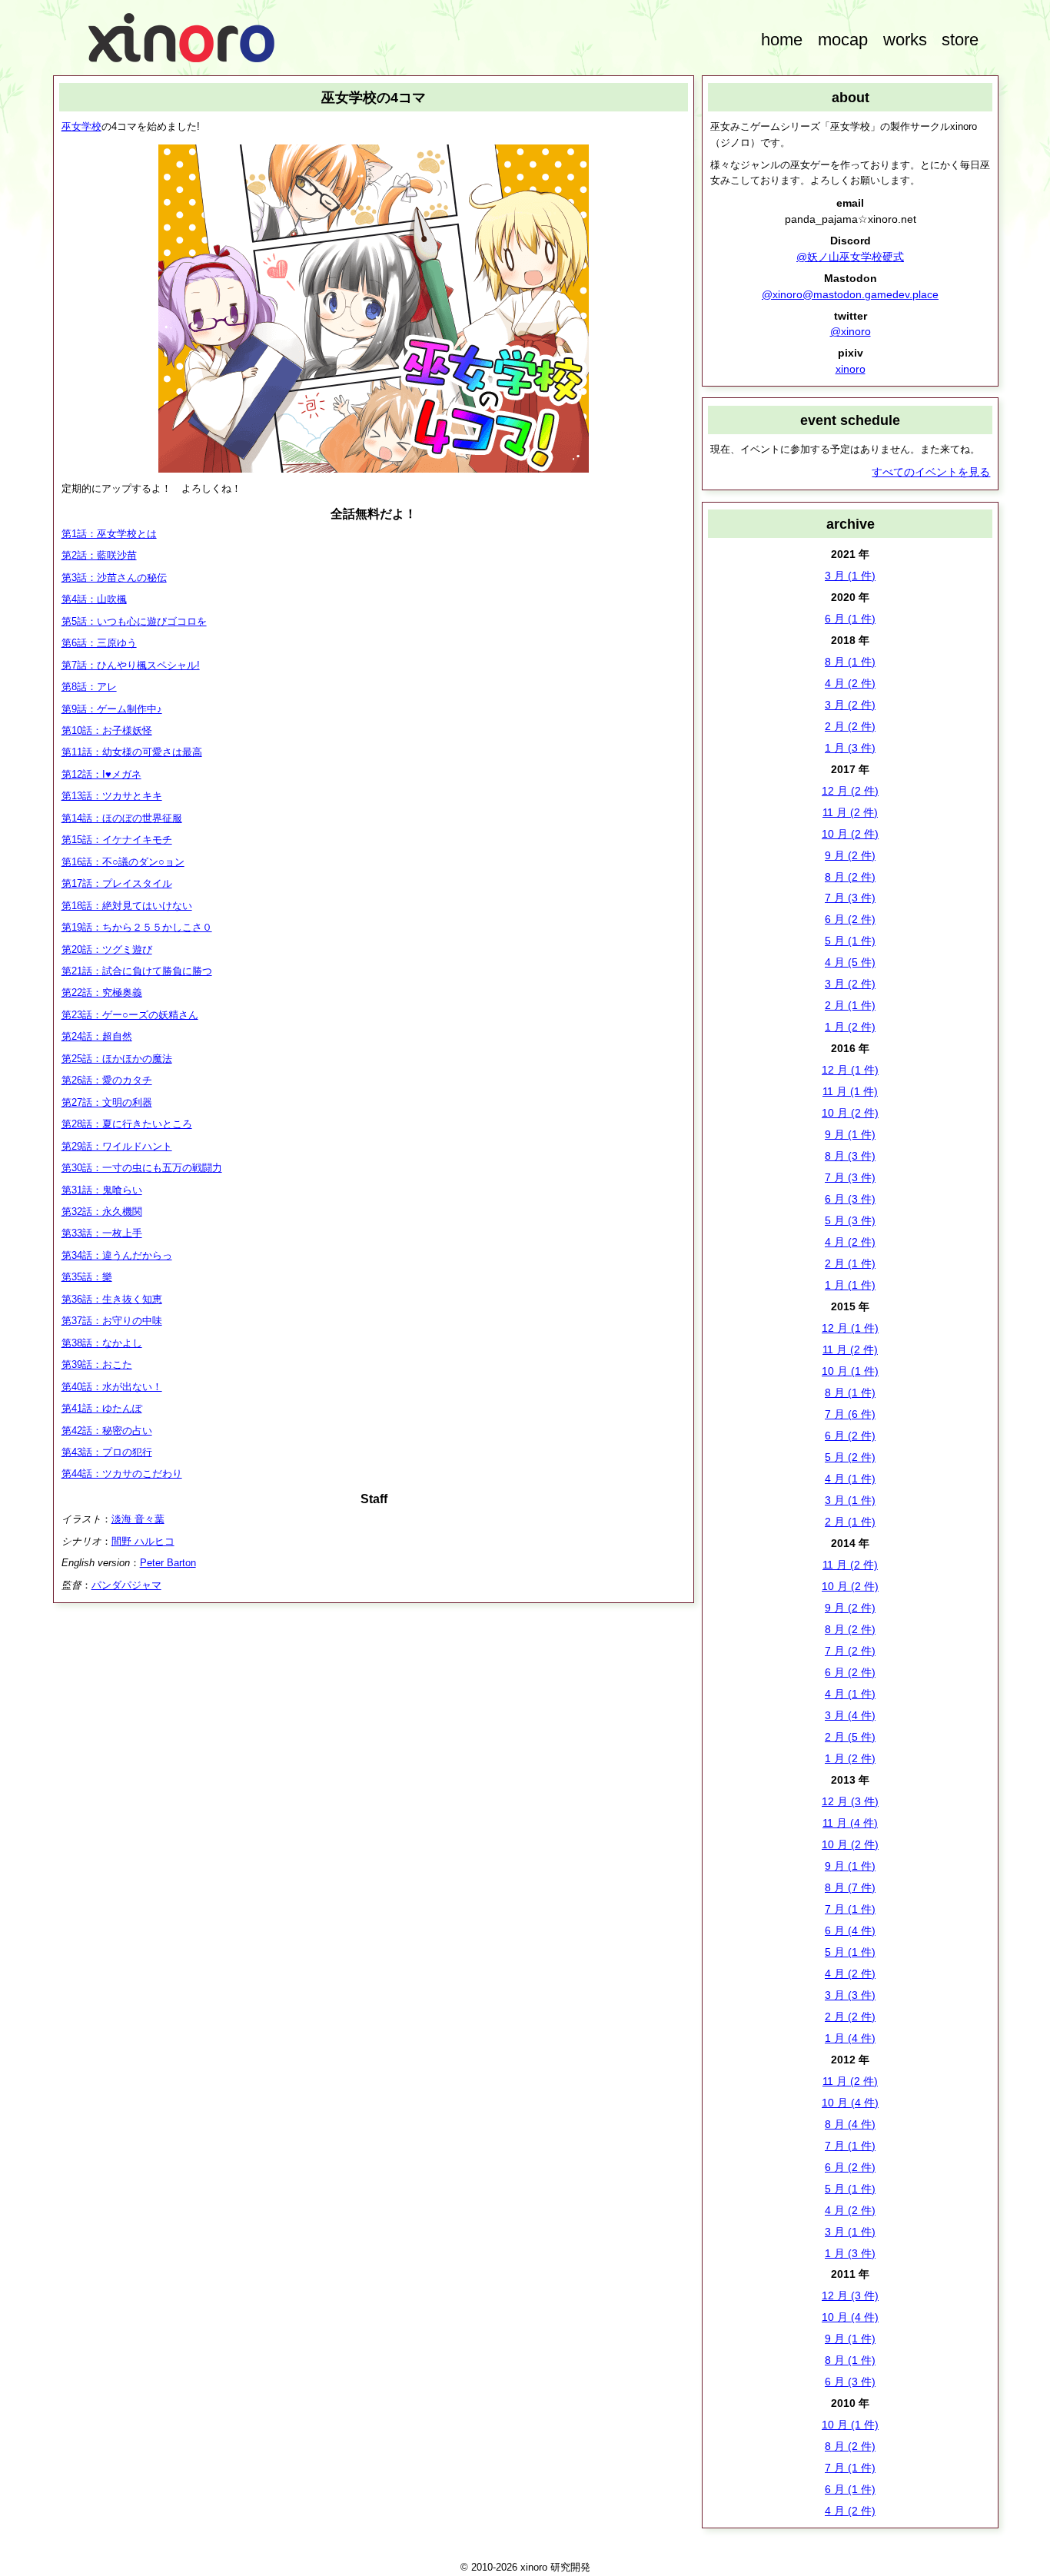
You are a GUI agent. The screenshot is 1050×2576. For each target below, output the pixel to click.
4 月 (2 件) (850, 683)
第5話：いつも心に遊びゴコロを (134, 621)
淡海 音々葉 (138, 1519)
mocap (843, 40)
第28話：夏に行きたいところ (127, 1124)
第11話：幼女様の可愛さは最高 (132, 752)
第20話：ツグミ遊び (107, 949)
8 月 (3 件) (850, 1156)
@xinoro (851, 331)
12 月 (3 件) (850, 1801)
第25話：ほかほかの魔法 (117, 1059)
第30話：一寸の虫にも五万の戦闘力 (142, 1168)
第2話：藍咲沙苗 (99, 555)
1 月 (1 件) (850, 1285)
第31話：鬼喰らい (102, 1190)
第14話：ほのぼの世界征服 (122, 818)
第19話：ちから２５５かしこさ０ (137, 927)
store (960, 40)
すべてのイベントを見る (931, 472)
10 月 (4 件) (850, 2103)
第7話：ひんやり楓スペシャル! (131, 665)
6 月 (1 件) (850, 619)
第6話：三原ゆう (99, 643)
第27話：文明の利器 (107, 1102)
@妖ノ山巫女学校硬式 (850, 257)
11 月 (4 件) (850, 1823)
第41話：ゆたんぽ (102, 1408)
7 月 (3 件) (850, 898)
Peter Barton (168, 1563)
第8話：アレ (89, 687)
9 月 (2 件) (850, 855)
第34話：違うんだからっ (117, 1255)
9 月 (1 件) (850, 1134)
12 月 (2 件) (850, 791)
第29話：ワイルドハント (117, 1146)
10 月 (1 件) (850, 1371)
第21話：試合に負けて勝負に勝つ (137, 971)
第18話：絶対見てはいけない (127, 906)
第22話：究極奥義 (102, 993)
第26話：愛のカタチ (107, 1080)
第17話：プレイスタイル (117, 883)
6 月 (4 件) (850, 1930)
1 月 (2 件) (850, 1027)
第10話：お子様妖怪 (107, 730)
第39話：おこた (97, 1364)
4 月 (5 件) (850, 962)
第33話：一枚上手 (102, 1233)
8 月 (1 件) (850, 662)
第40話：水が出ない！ (112, 1387)
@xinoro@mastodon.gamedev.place (850, 294)
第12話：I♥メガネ (101, 774)
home (782, 40)
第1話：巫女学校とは (109, 534)
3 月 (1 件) (850, 576)
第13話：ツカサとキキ (112, 796)
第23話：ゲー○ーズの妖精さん (130, 1015)
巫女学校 (81, 126)
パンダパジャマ (126, 1585)
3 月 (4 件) (850, 1715)
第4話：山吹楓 (94, 599)
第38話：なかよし (102, 1343)
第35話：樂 (87, 1277)
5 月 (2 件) (850, 1457)
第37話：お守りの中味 (112, 1321)
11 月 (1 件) (850, 1091)
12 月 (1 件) (850, 1070)
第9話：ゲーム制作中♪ (112, 709)
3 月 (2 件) (850, 705)
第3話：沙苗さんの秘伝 (114, 578)
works (905, 40)
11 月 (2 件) (850, 812)
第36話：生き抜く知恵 (112, 1299)
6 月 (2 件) (850, 919)
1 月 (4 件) (850, 2038)
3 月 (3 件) (850, 1995)
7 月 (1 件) (850, 1909)
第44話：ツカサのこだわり (122, 1474)
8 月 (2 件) (850, 877)
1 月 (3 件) (850, 748)
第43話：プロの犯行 (107, 1452)
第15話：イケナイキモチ (117, 840)
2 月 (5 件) (850, 1737)
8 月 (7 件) (850, 1887)
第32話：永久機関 (102, 1212)
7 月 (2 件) (850, 1651)
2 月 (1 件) (850, 1005)
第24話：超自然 (97, 1036)
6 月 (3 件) (850, 1199)
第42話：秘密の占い (107, 1431)
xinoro (851, 369)
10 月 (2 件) (850, 834)
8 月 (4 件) (850, 2124)
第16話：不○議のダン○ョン (123, 862)
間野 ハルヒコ (143, 1541)
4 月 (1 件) (850, 1479)
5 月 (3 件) (850, 1220)
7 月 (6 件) (850, 1414)
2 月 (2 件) (850, 726)
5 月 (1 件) (850, 941)
